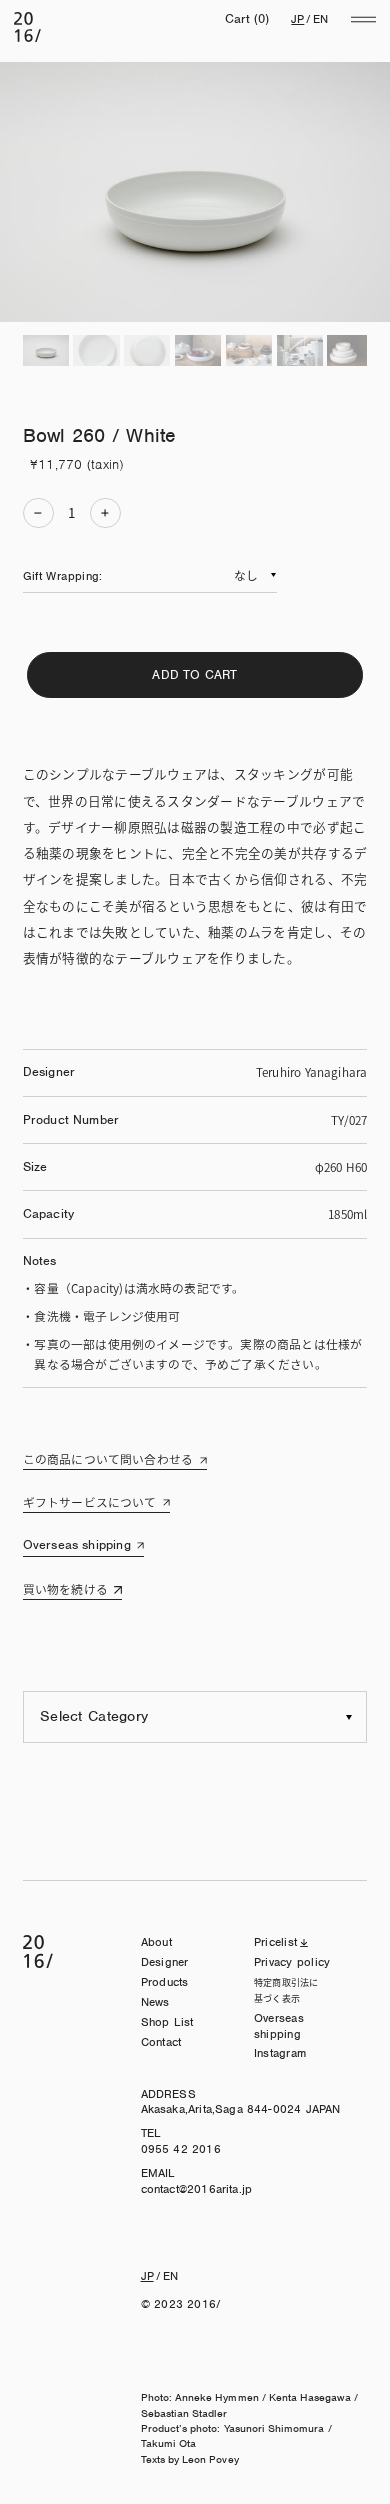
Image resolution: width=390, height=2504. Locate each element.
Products (165, 1982)
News (155, 2002)
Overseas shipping (77, 1544)
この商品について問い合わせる (108, 1458)
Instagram (280, 2053)
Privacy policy (292, 1962)
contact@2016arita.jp (197, 2189)
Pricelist (275, 1942)
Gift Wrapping (61, 576)
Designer (165, 1962)
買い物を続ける (65, 1588)
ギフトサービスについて (90, 1501)
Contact (161, 2042)
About (156, 1942)
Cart (247, 18)
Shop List (167, 2022)
